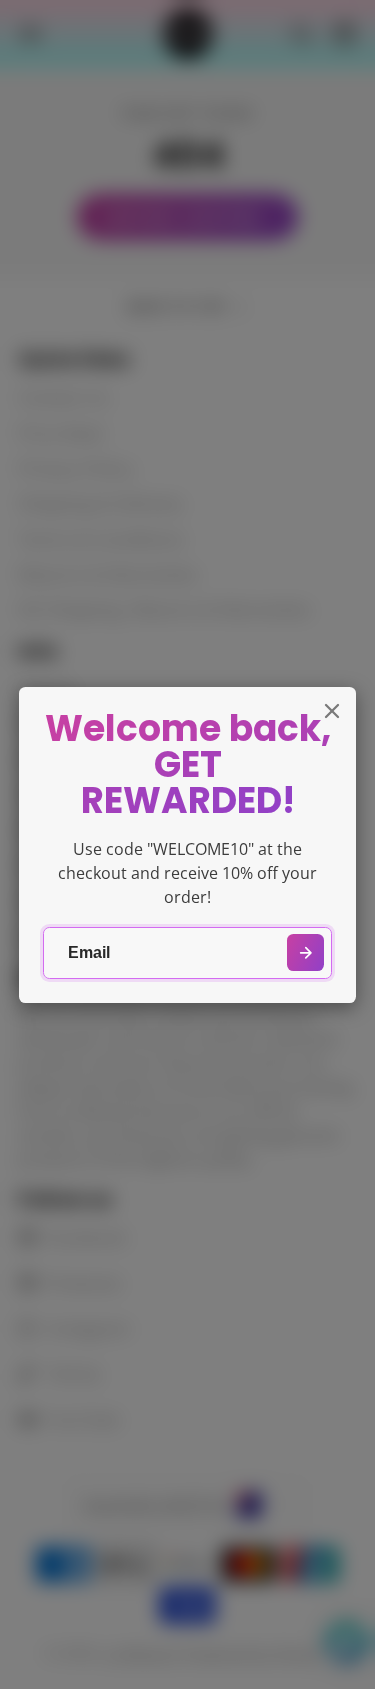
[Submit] (305, 952)
